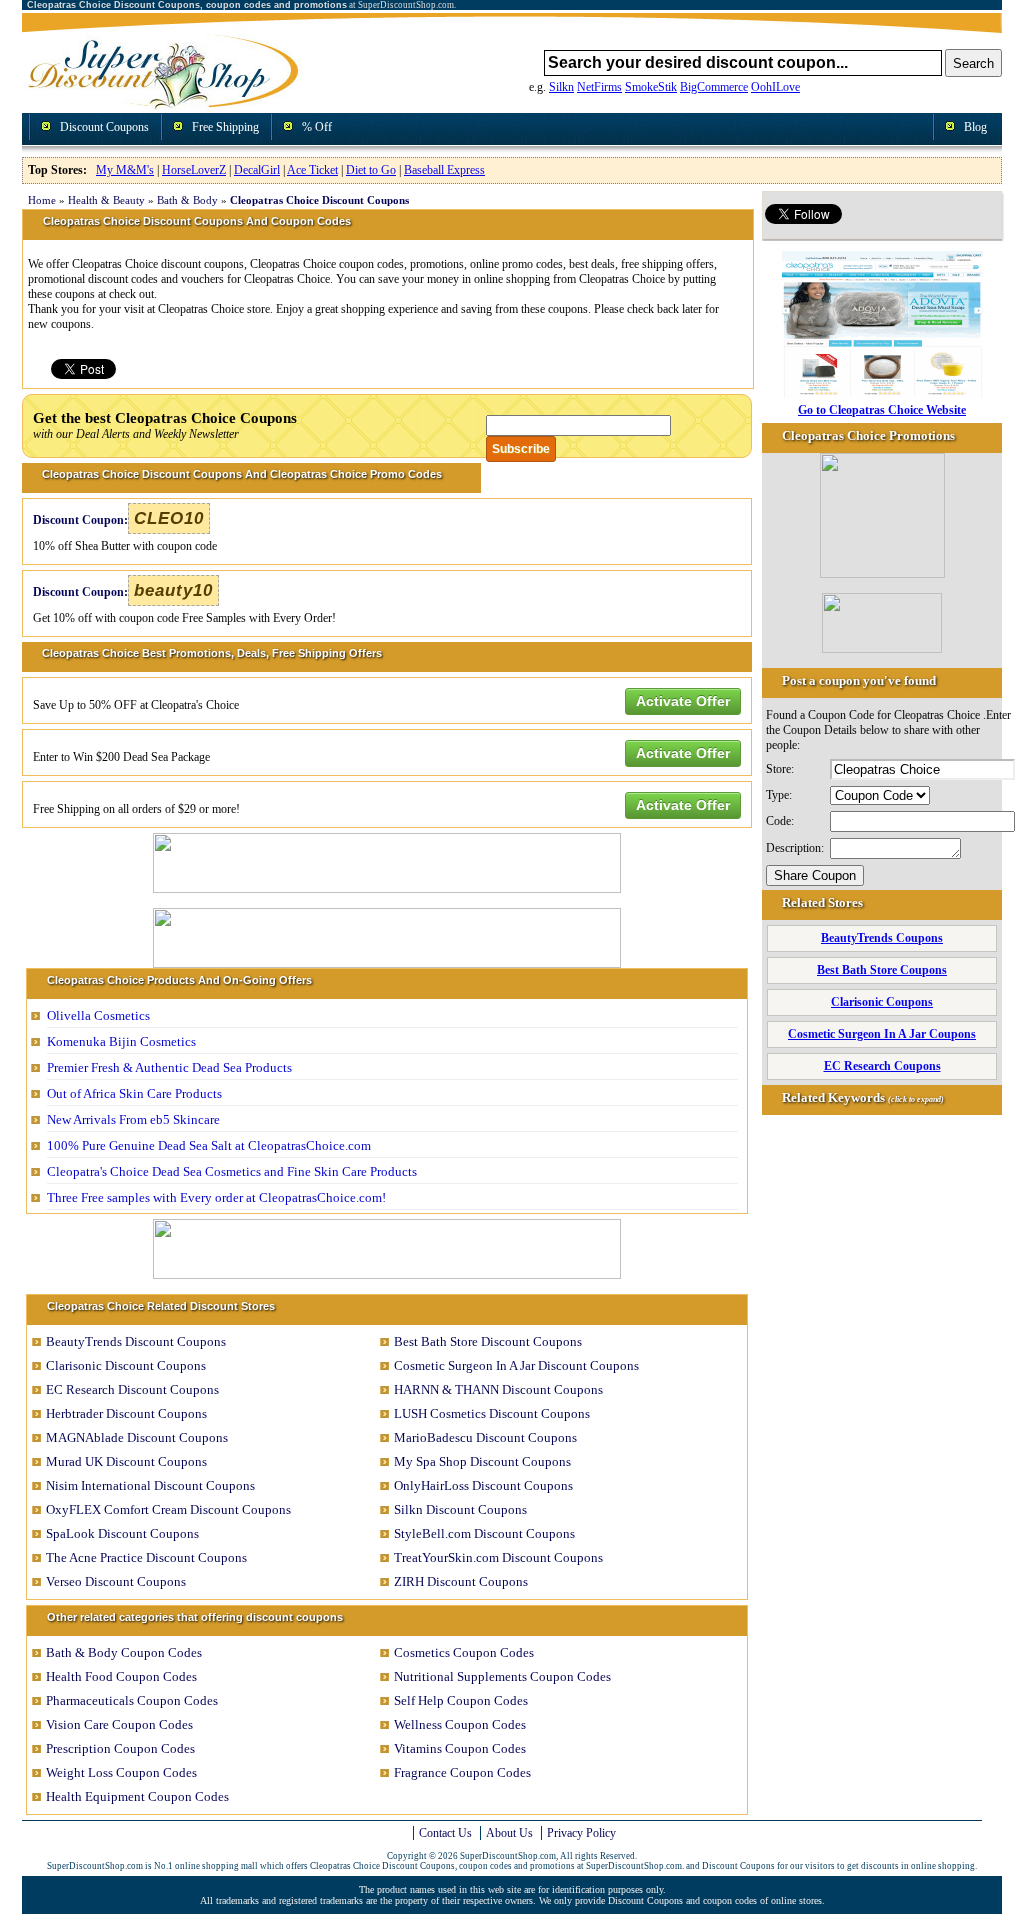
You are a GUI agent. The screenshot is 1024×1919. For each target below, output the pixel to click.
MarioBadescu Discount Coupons (485, 1437)
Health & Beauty (106, 200)
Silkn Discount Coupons (460, 1509)
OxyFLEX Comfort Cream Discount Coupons (168, 1509)
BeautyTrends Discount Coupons (136, 1341)
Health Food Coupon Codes (121, 1676)
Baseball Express (444, 170)
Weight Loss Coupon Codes (121, 1772)
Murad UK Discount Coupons (126, 1461)
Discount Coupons (104, 127)
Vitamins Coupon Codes (460, 1748)
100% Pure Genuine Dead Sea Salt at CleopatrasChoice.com (209, 1145)
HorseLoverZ (194, 170)
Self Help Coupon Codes (461, 1700)
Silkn (561, 87)
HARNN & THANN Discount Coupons (498, 1389)
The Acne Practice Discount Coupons (146, 1557)
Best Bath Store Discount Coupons (488, 1341)
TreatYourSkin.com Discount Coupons (498, 1557)
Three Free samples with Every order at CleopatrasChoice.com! (216, 1197)
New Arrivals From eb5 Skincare (133, 1119)
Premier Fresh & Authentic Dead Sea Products (169, 1067)
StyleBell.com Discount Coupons (484, 1533)
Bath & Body (187, 200)
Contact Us (445, 1833)
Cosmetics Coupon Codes (464, 1652)
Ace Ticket (312, 170)
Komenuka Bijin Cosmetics (121, 1041)
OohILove (775, 87)
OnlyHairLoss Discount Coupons (483, 1485)
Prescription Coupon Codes (120, 1748)
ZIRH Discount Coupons (461, 1581)
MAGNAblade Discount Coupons (137, 1437)
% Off (317, 127)
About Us (509, 1833)
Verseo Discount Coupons (116, 1581)
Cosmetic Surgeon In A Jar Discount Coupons (516, 1365)
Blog (975, 127)
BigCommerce (714, 87)
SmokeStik (651, 87)
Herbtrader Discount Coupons (126, 1413)
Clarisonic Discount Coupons (126, 1365)
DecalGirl (257, 170)
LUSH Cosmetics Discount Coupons (492, 1413)
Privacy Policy (581, 1833)
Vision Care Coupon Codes (119, 1724)
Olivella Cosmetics (98, 1015)
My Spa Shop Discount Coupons (482, 1461)
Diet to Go (371, 170)
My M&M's (125, 170)
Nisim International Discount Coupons (150, 1485)
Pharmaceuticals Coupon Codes (132, 1700)
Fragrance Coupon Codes (462, 1772)
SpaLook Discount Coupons (122, 1533)
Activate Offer (683, 701)
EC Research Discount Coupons (132, 1389)
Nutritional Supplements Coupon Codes (502, 1676)
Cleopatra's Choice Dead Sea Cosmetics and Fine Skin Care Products (232, 1171)
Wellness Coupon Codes (460, 1724)
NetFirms (599, 87)
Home (42, 200)
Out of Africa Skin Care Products (134, 1093)
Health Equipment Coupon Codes (137, 1796)
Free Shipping (225, 127)
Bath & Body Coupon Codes (124, 1652)
